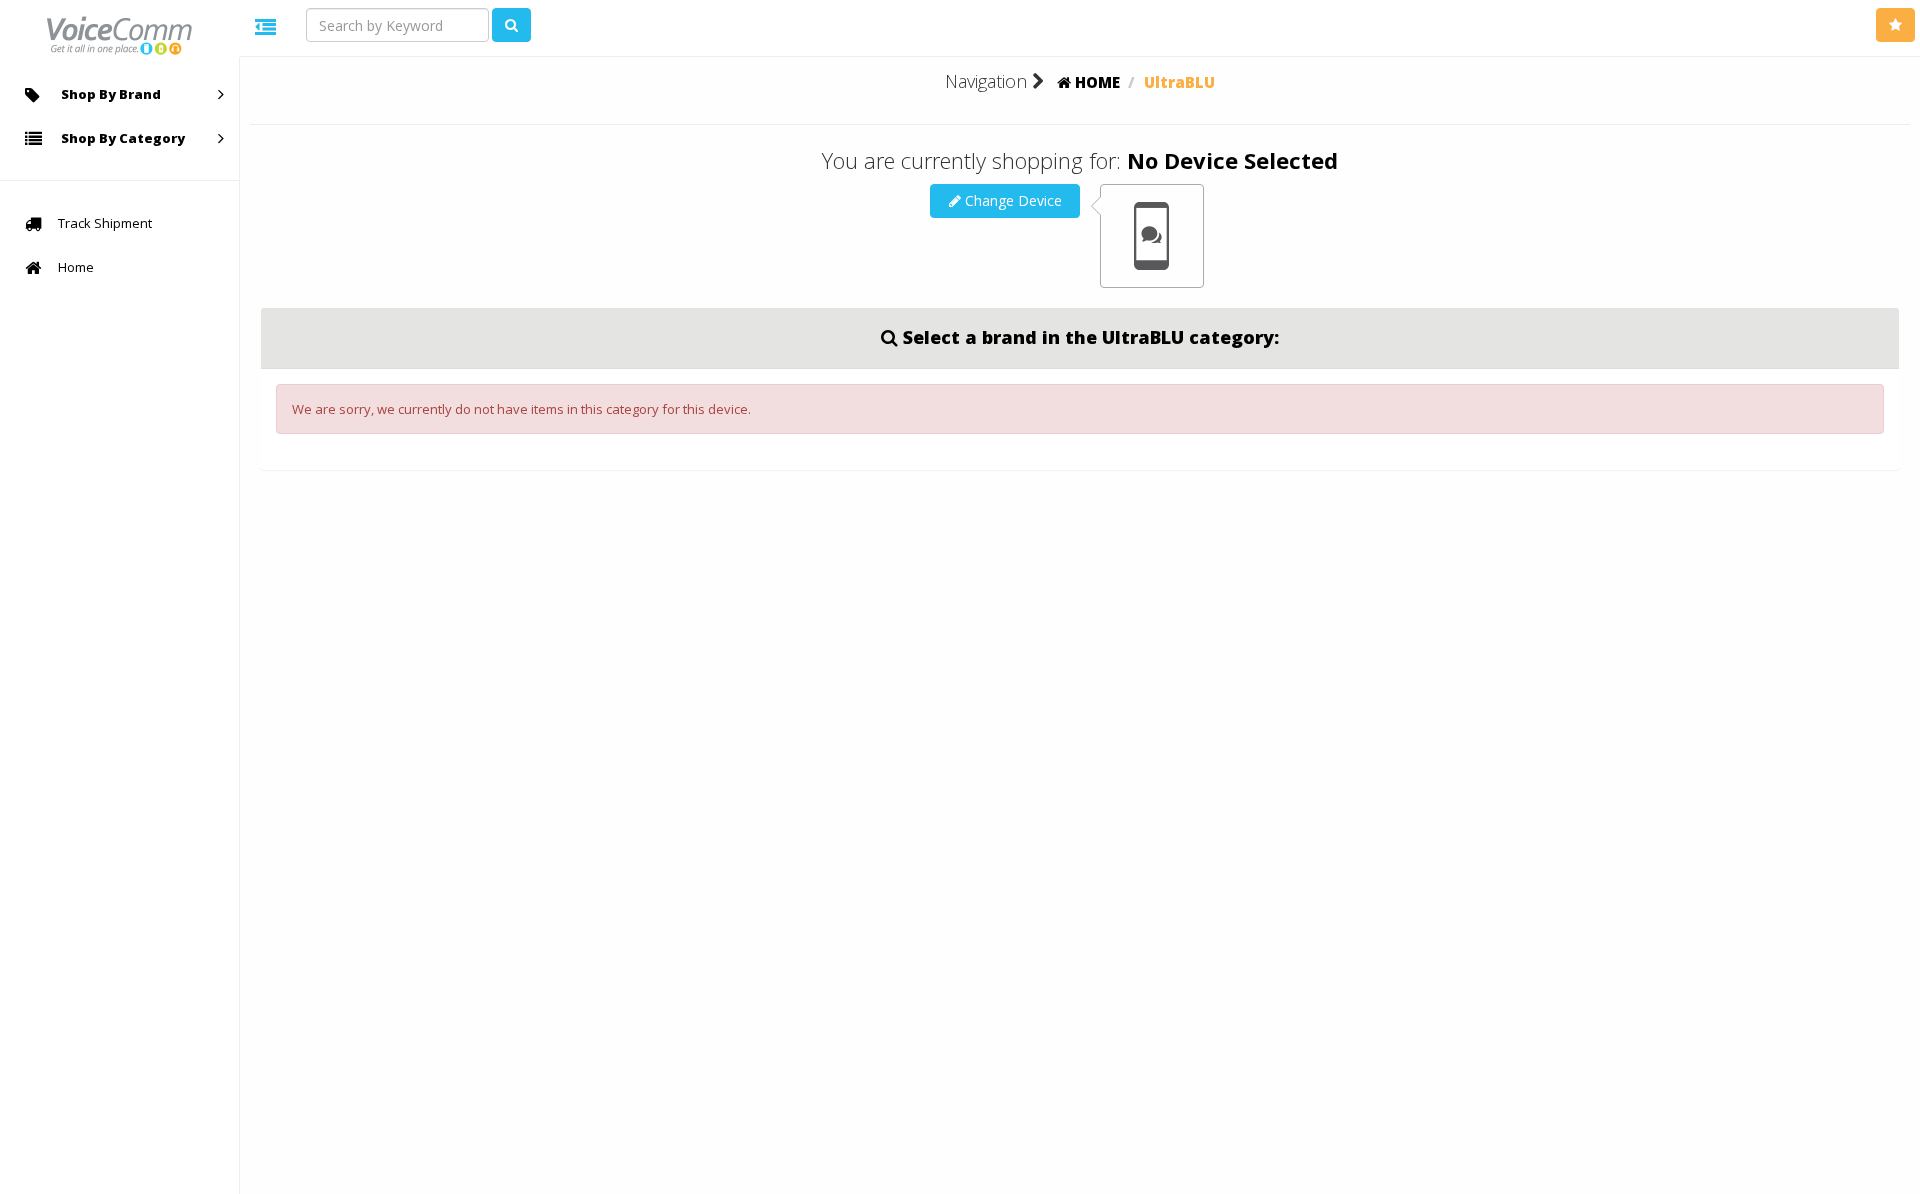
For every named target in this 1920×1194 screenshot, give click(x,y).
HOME (1095, 82)
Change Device (1011, 200)
